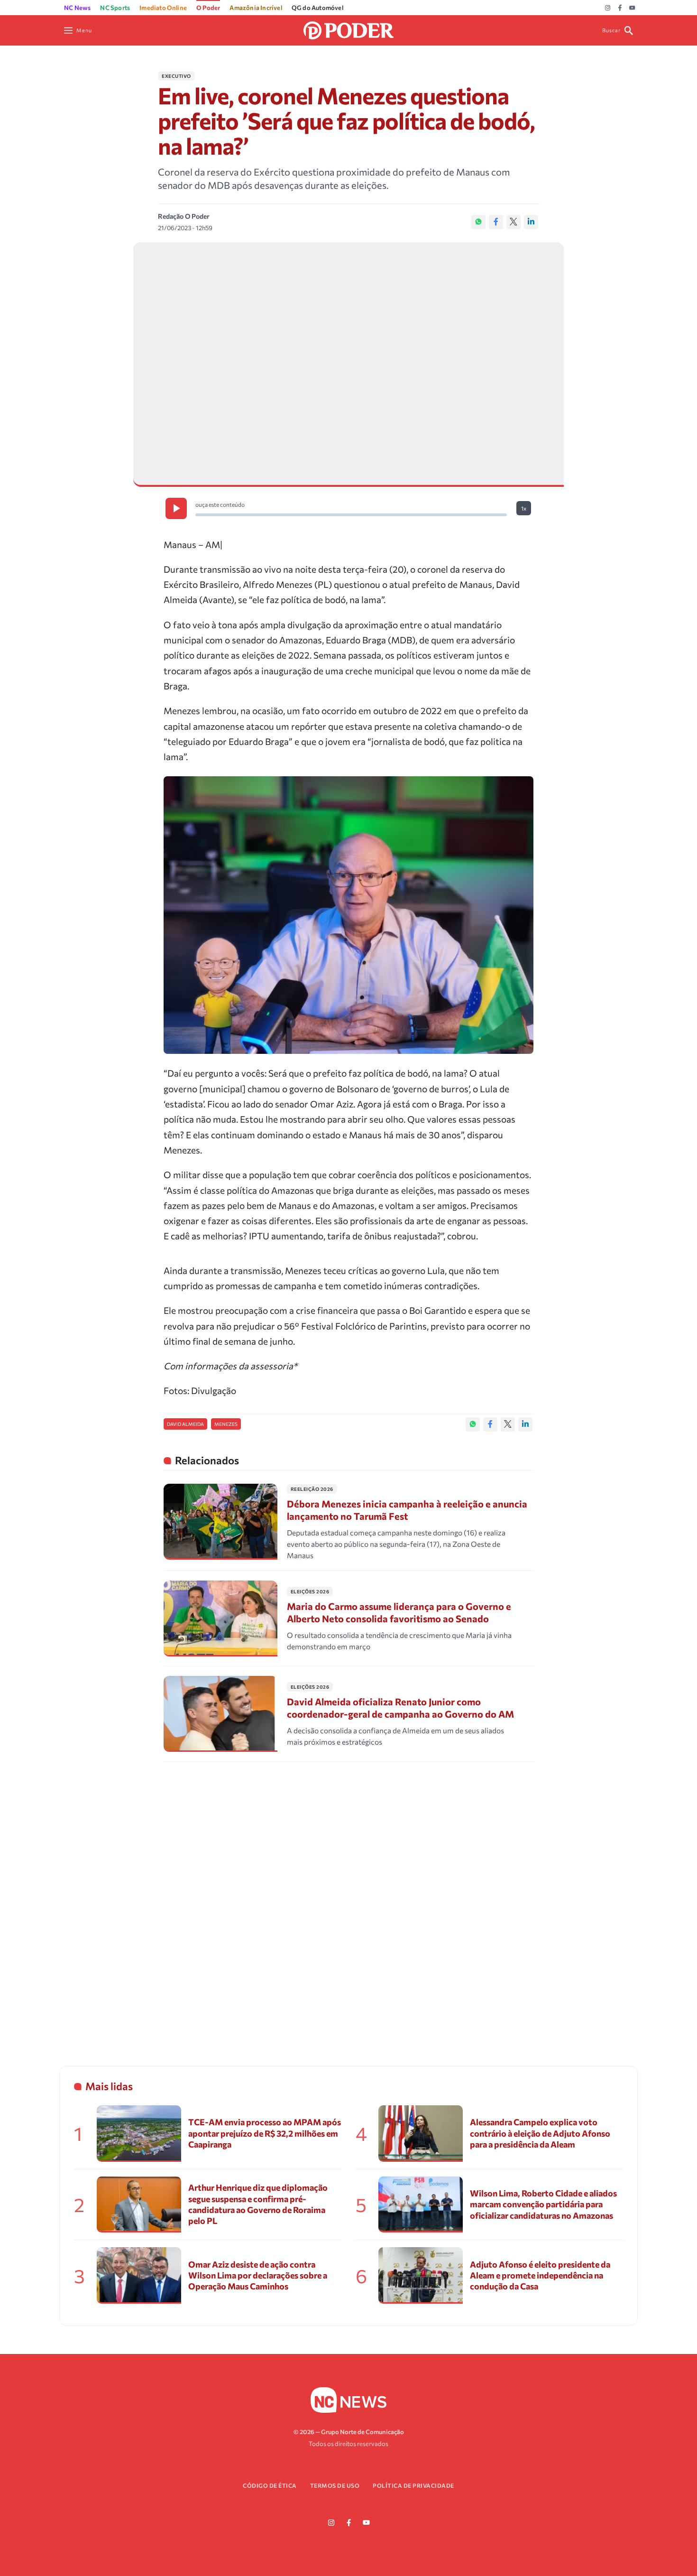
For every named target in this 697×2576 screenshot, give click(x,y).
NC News (77, 8)
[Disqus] (348, 1902)
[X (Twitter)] (514, 222)
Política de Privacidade (413, 2485)
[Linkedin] (531, 222)
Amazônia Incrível (256, 8)
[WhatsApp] (478, 222)
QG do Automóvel (317, 8)
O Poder (208, 8)
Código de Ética (270, 2485)
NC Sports (115, 8)
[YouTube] (632, 8)
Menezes (226, 1424)
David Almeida (185, 1424)
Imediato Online (163, 8)
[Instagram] (608, 8)
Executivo (176, 76)
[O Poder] (348, 29)
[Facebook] (620, 8)
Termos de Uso (335, 2485)
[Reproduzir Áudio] (176, 508)
